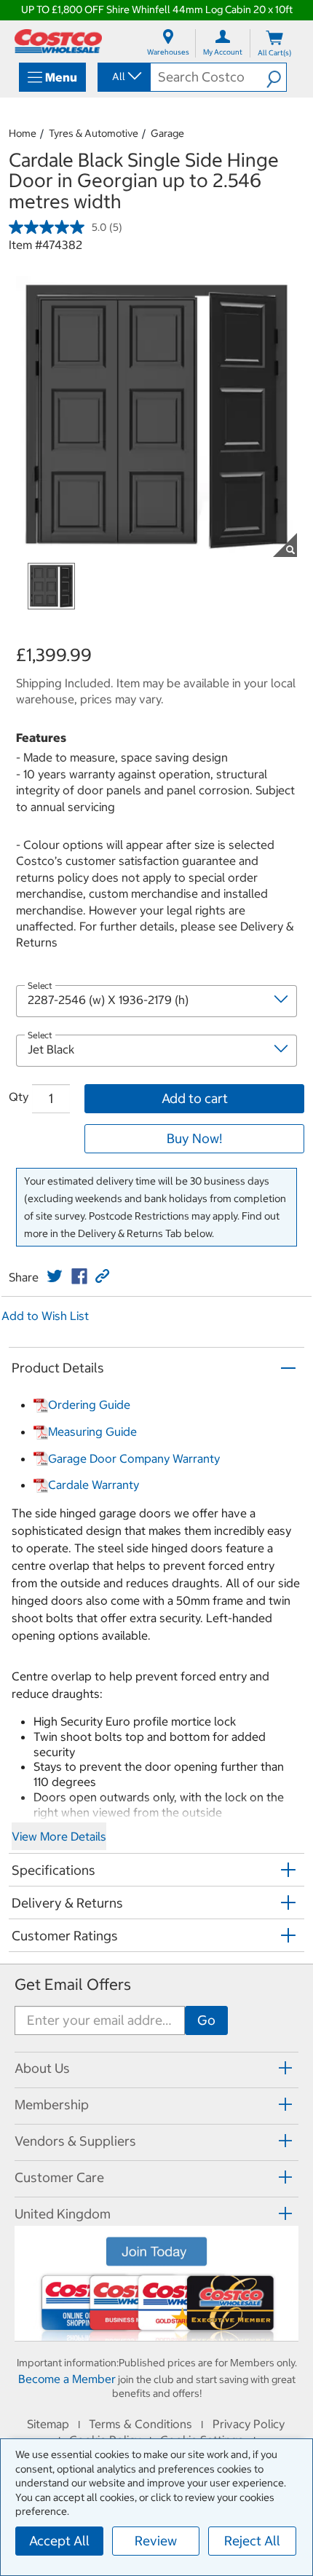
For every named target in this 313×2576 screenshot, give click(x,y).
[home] (58, 41)
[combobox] (123, 76)
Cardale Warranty (94, 1485)
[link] (55, 1276)
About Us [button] (42, 2068)
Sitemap (48, 2424)
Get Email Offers (73, 1984)
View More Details (59, 1836)
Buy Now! (194, 1138)
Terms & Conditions (140, 2424)
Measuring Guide (92, 1431)
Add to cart (195, 1098)
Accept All (59, 2541)
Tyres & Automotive (94, 133)
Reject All (252, 2541)
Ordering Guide (89, 1404)
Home (23, 133)
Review (156, 2541)
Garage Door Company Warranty (134, 1458)
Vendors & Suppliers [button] (75, 2141)
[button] (276, 77)
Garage (167, 133)
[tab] (156, 2068)
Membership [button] (52, 2105)
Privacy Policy (249, 2424)
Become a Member (67, 2379)
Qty (19, 1097)
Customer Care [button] (59, 2177)
